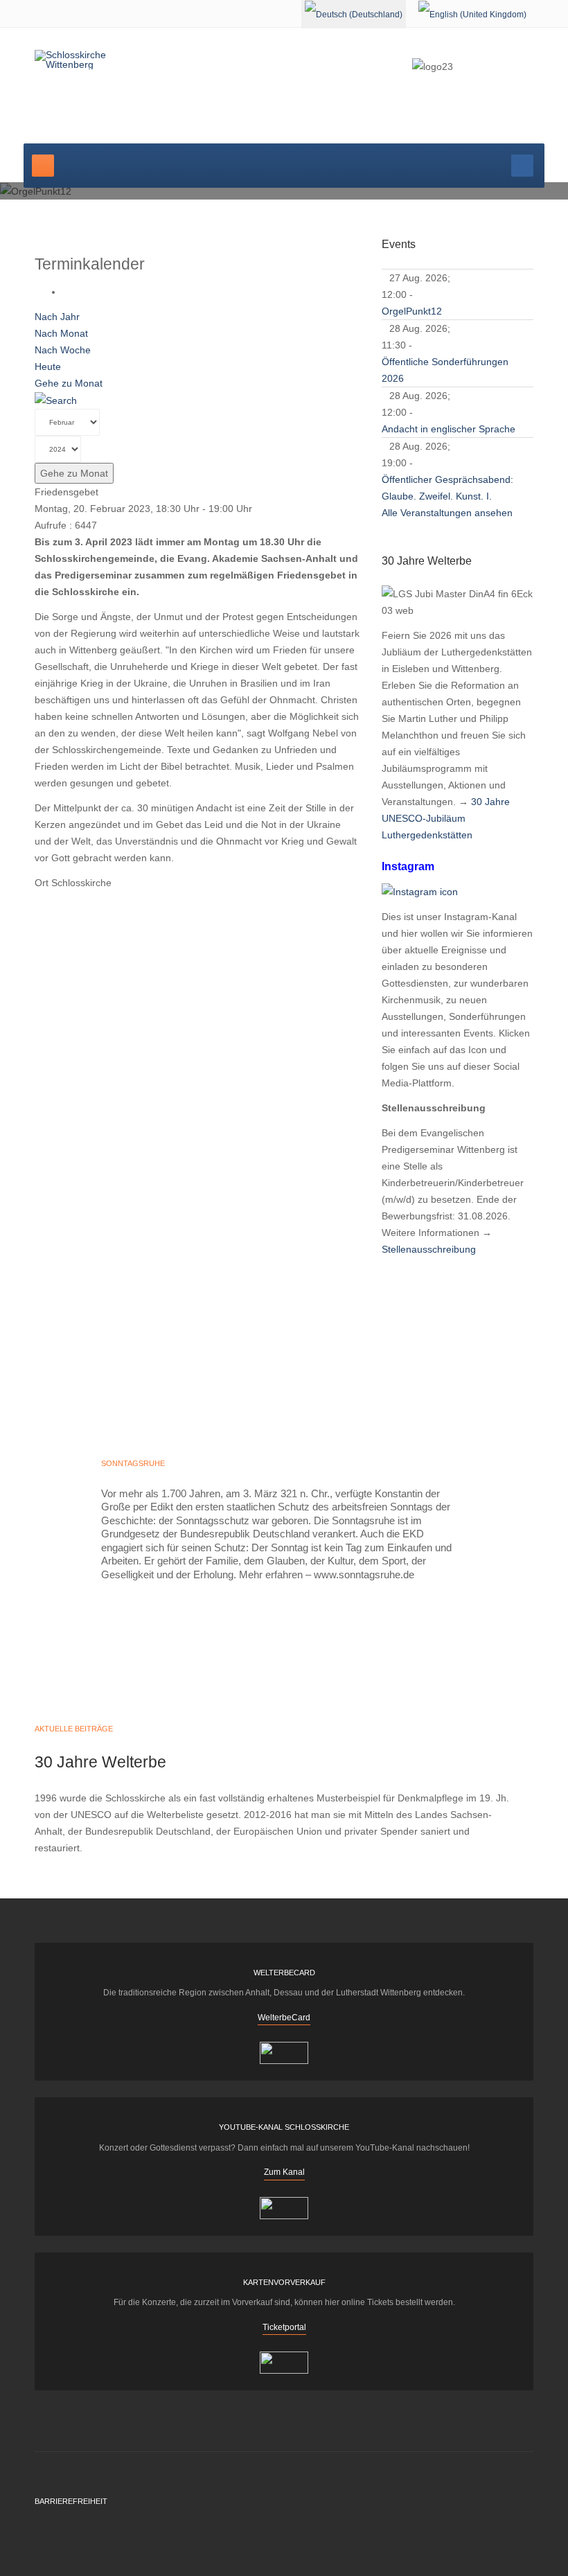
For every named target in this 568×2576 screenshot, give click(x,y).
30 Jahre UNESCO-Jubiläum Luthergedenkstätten (446, 818)
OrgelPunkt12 (412, 311)
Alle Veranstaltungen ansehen (447, 513)
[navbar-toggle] (43, 166)
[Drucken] (66, 292)
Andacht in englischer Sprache (449, 429)
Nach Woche (63, 350)
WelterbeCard (284, 2018)
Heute (48, 367)
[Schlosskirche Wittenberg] (89, 60)
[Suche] (56, 400)
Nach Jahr (57, 317)
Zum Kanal (284, 2172)
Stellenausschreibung (429, 1249)
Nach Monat (61, 333)
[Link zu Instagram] (420, 890)
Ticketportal (284, 2327)
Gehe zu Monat (69, 383)
